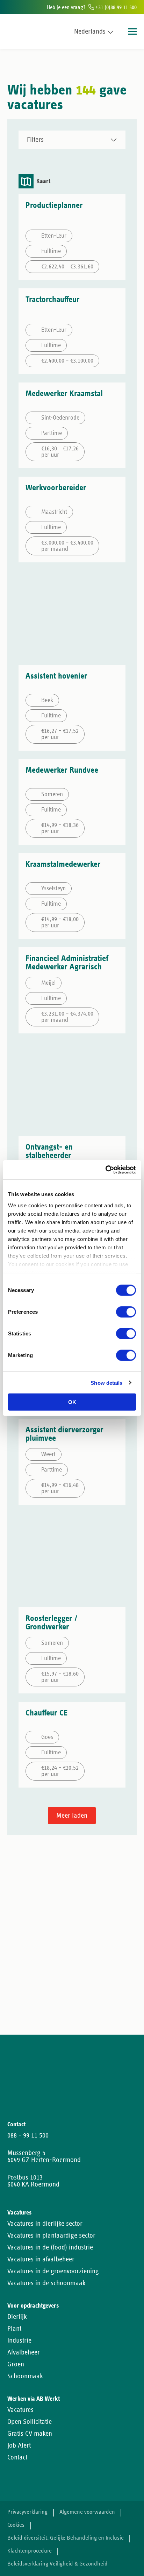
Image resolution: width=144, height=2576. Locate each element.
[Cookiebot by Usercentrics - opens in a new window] (105, 1170)
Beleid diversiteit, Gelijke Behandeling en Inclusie (66, 2538)
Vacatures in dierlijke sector (45, 2224)
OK (72, 1402)
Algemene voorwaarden (87, 2512)
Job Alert (19, 2445)
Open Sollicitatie (30, 2422)
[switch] (126, 1312)
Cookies (16, 2525)
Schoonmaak (25, 2376)
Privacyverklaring (27, 2512)
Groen (16, 2364)
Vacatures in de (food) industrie (50, 2247)
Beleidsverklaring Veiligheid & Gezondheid (57, 2564)
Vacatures (20, 2410)
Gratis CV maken (30, 2434)
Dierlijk (17, 2317)
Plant (14, 2329)
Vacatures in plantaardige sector (51, 2235)
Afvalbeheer (24, 2352)
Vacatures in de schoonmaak (46, 2283)
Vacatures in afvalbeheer (41, 2259)
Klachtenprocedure (30, 2551)
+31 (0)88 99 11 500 (115, 7)
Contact (17, 2457)
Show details (106, 1382)
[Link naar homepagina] (20, 31)
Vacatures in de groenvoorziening (53, 2271)
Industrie (19, 2340)
